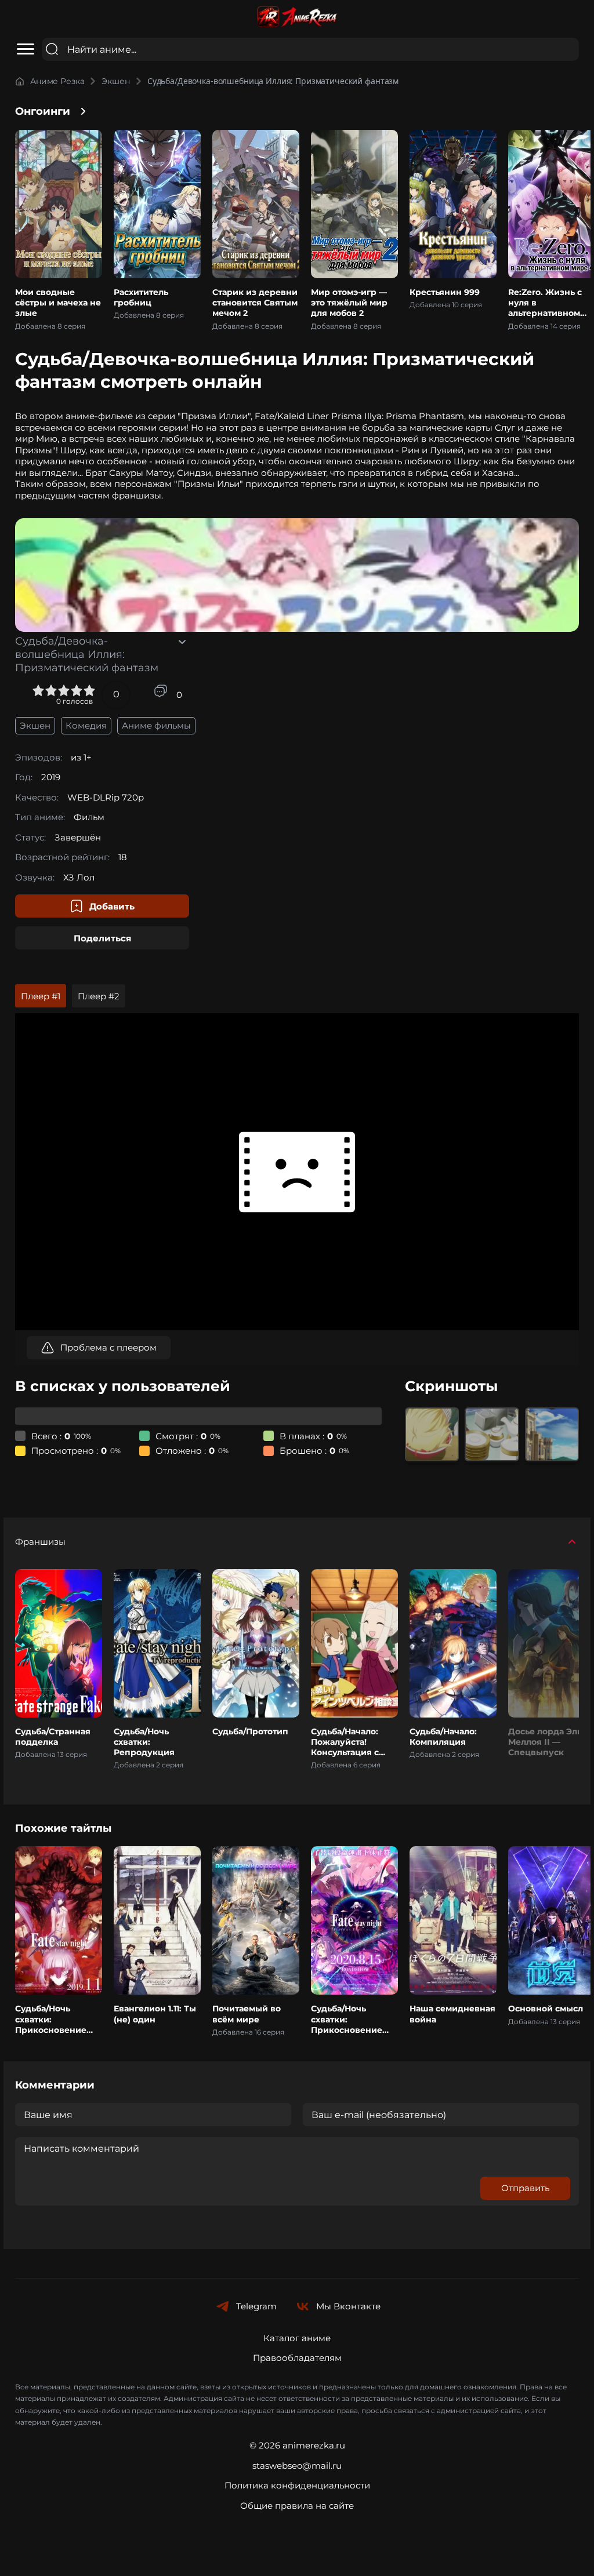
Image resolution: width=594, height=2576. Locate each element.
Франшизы (40, 1542)
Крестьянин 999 (445, 292)
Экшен (115, 81)
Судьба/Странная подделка (53, 1737)
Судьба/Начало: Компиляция (443, 1737)
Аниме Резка (57, 81)
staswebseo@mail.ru (297, 2466)
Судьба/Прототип (250, 1731)
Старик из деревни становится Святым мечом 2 (255, 303)
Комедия (86, 725)
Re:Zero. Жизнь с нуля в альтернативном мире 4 (545, 308)
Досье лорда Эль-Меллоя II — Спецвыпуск (546, 1742)
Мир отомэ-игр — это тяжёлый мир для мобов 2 (349, 303)
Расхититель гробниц (141, 297)
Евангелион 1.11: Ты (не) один (155, 2014)
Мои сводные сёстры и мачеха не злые (58, 303)
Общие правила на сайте (297, 2506)
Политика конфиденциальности (297, 2485)
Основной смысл (546, 2009)
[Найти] (52, 49)
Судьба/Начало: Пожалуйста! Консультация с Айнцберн (345, 1747)
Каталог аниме (297, 2338)
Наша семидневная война (452, 2014)
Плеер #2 (99, 996)
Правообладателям (297, 2358)
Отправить (525, 2188)
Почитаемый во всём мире (247, 2014)
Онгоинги (43, 111)
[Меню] (26, 49)
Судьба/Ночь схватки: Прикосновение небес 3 (347, 2024)
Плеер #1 (41, 996)
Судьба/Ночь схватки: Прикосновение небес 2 (51, 2024)
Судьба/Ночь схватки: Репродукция (144, 1742)
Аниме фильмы (156, 725)
